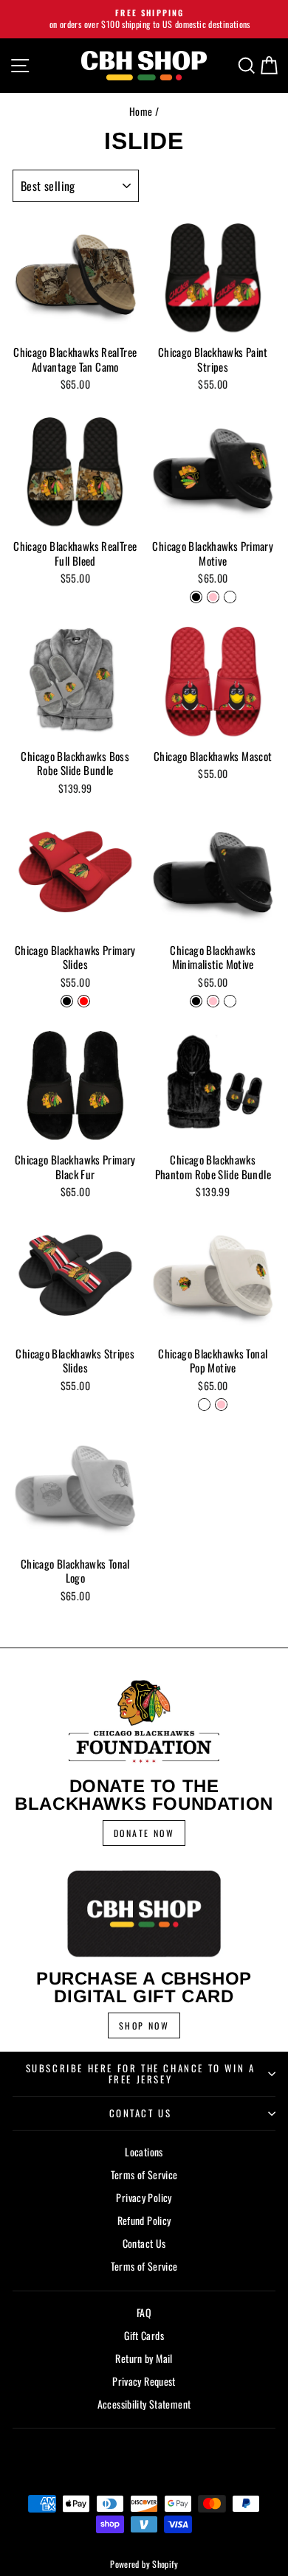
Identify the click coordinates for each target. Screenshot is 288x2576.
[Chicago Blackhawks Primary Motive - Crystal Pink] (213, 597)
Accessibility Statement (144, 2404)
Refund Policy (144, 2220)
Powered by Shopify (144, 2564)
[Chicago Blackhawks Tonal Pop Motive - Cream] (204, 1405)
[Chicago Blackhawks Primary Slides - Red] (84, 1001)
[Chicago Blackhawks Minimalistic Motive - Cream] (230, 1001)
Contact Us (141, 2113)
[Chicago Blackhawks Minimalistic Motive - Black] (196, 1001)
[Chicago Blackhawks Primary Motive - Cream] (230, 597)
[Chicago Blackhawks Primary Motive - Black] (196, 597)
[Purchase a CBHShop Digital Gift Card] (144, 1913)
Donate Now (144, 1833)
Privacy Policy (144, 2197)
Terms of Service (144, 2174)
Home (141, 111)
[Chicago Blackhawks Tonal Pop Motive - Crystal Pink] (221, 1405)
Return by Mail (144, 2358)
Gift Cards (144, 2335)
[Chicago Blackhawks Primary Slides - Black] (67, 1001)
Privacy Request (144, 2381)
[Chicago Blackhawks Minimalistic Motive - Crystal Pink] (213, 1001)
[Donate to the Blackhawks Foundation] (144, 1722)
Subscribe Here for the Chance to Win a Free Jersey (141, 2073)
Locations (144, 2152)
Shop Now (144, 2025)
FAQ (144, 2312)
